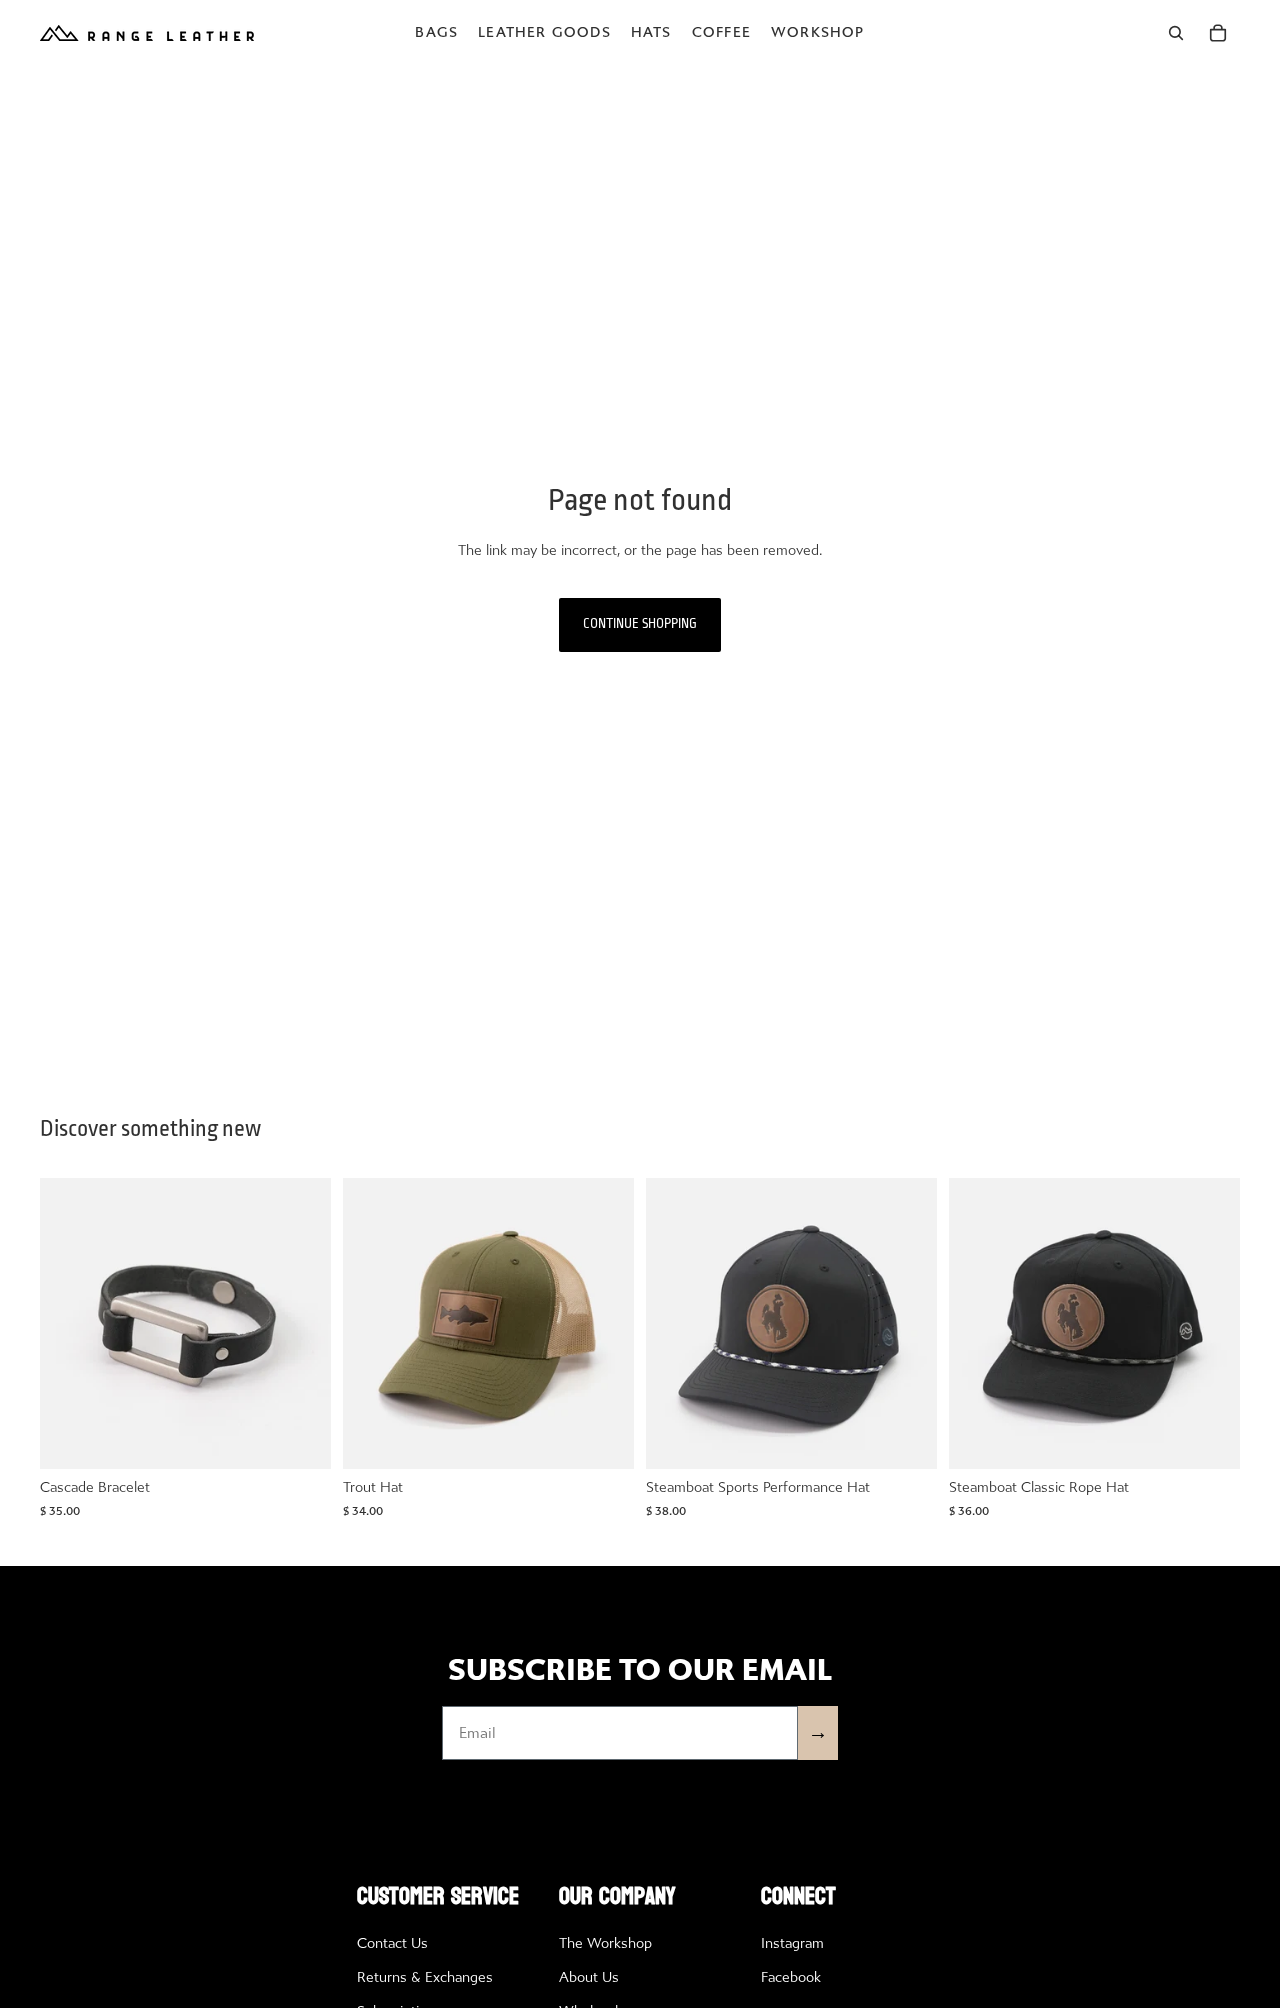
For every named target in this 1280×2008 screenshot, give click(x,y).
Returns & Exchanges (425, 1977)
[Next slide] (301, 1324)
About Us (589, 1977)
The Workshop (605, 1943)
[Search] (1176, 33)
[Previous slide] (70, 1324)
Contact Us (392, 1943)
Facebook (791, 1977)
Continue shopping (640, 624)
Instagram (792, 1943)
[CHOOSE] (300, 1439)
